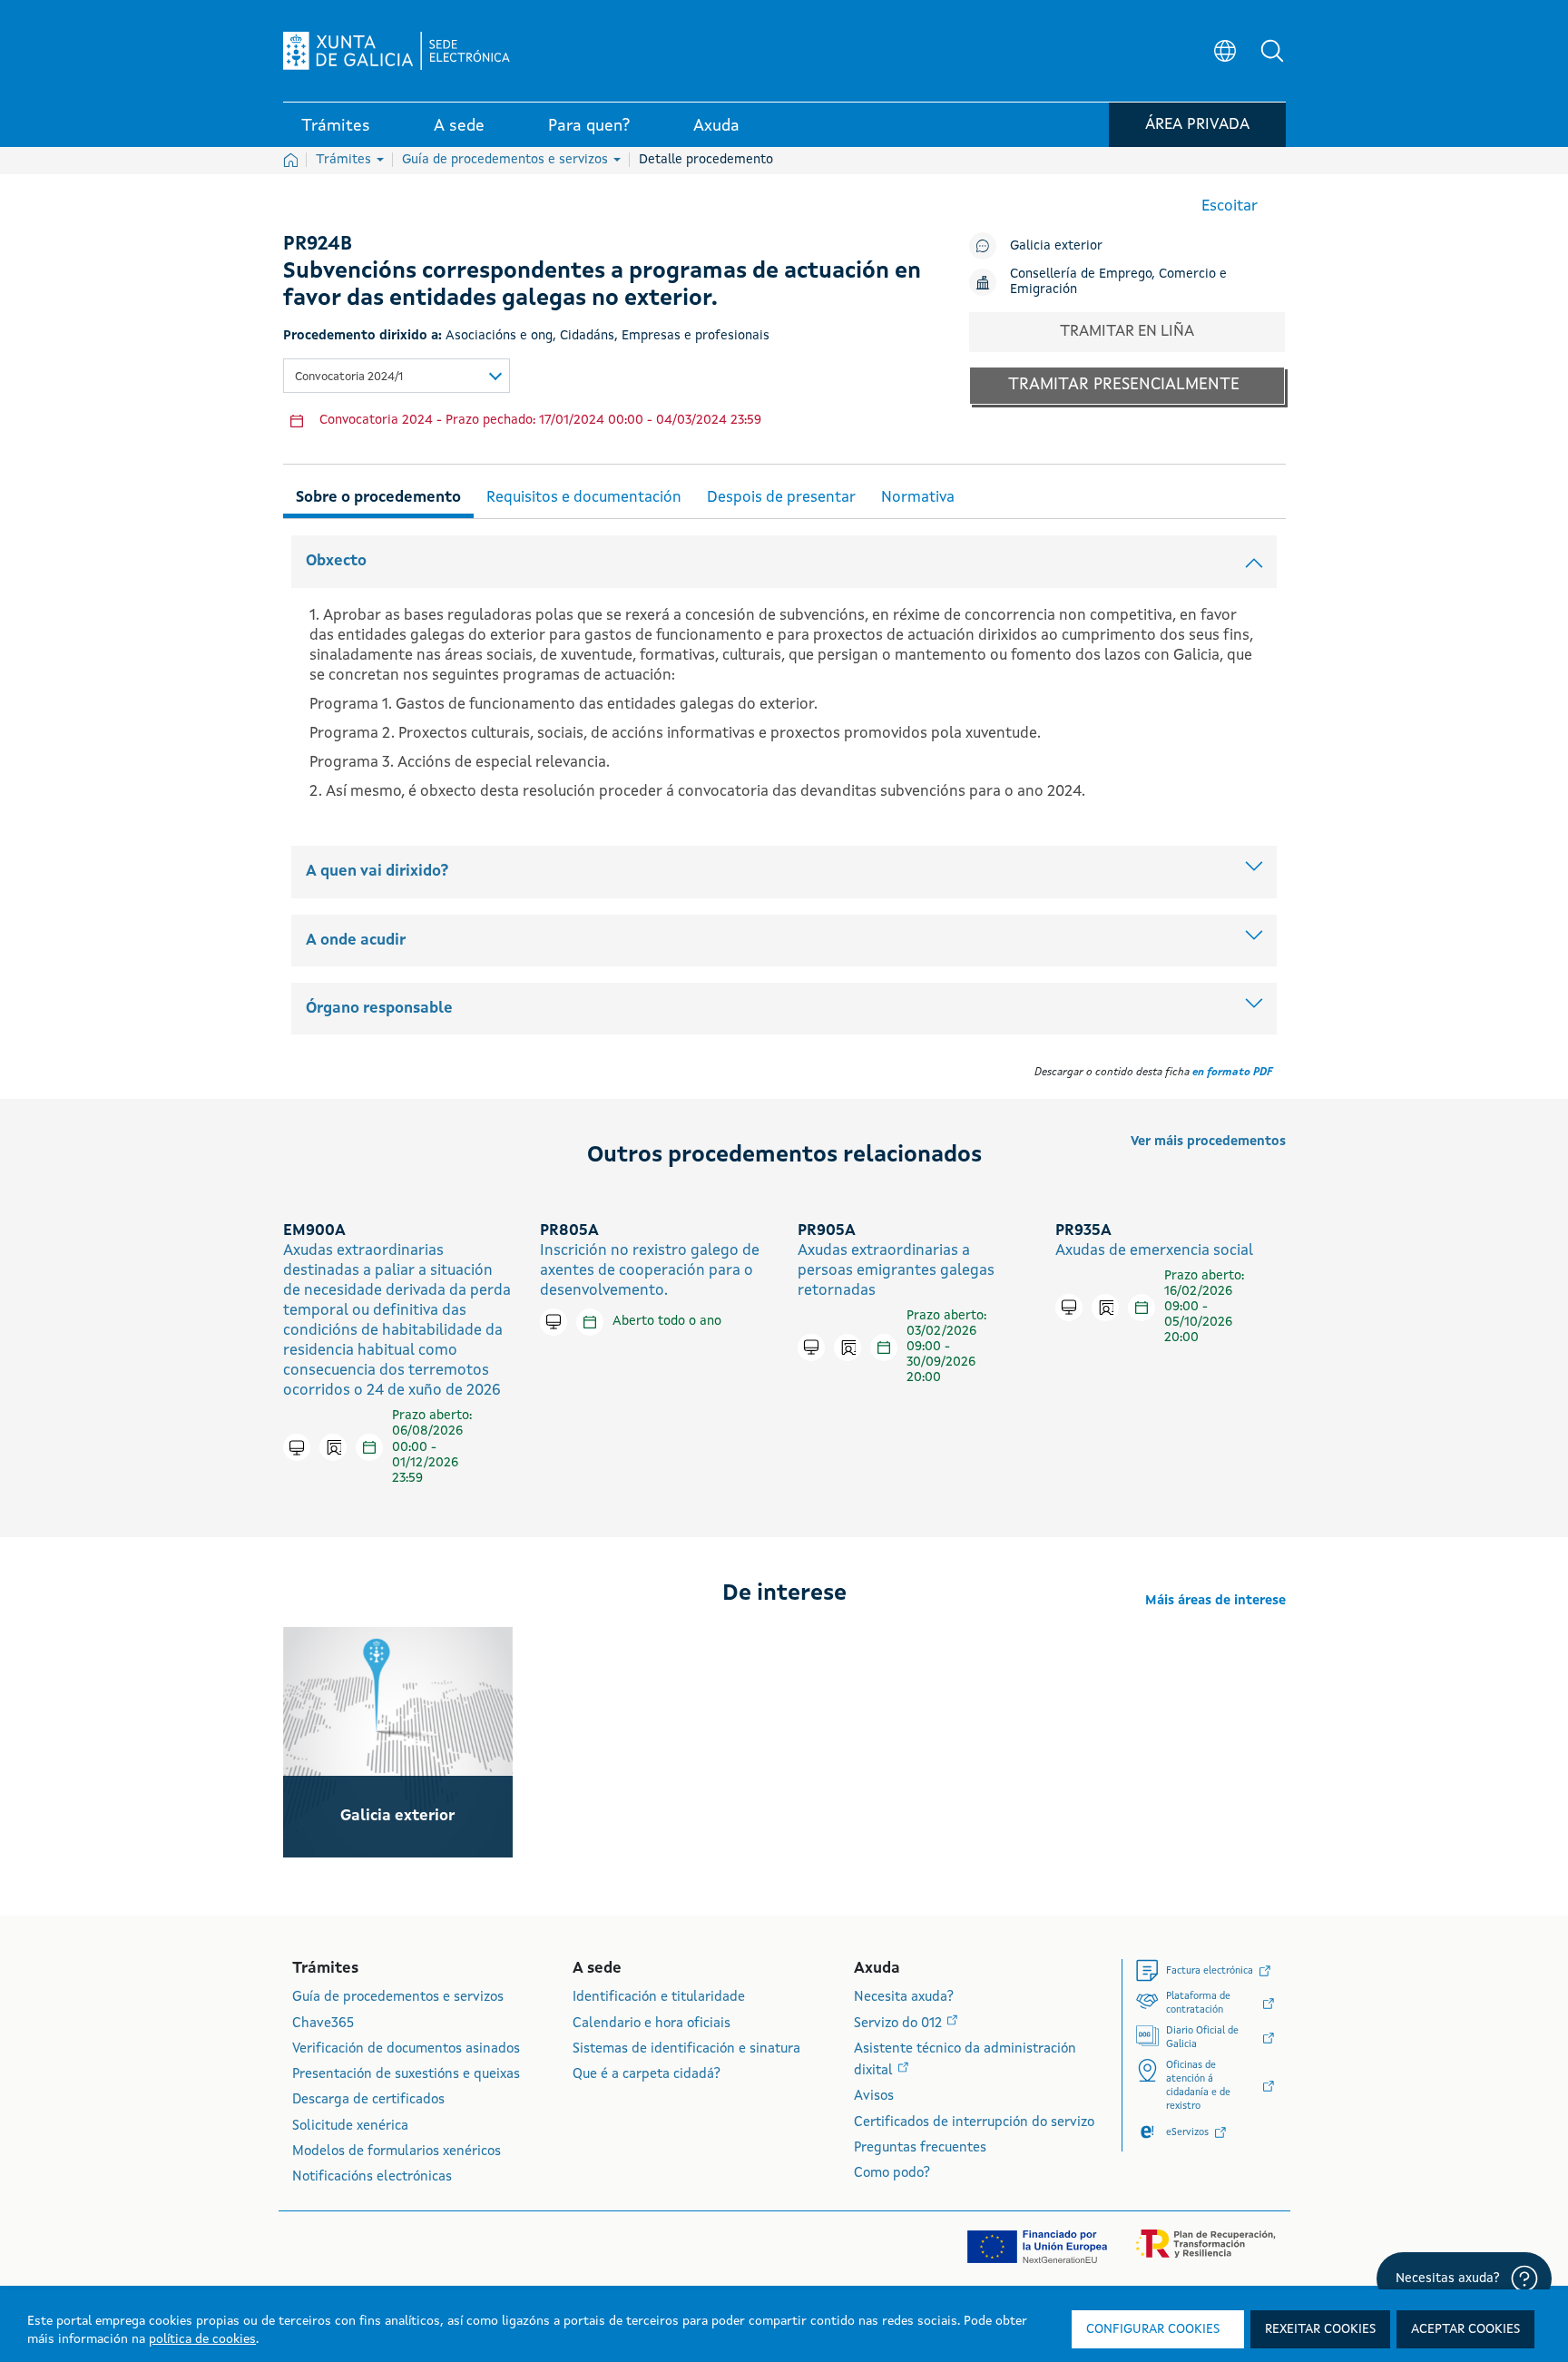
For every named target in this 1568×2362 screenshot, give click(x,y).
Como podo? (892, 2174)
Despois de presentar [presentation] (781, 498)
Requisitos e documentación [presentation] (584, 498)
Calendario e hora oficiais (652, 2024)
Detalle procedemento (706, 160)
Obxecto (336, 561)
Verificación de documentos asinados (406, 2049)
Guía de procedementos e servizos (507, 160)
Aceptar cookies (1465, 2329)
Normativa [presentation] (918, 498)
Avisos (874, 2097)
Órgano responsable (379, 1009)
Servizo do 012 (900, 2024)
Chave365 (323, 2024)
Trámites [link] (336, 126)
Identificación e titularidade (659, 1998)
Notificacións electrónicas (372, 2177)
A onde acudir (356, 941)
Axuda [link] (716, 126)
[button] (1272, 51)
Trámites (345, 160)
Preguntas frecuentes (920, 2148)
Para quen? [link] (589, 126)
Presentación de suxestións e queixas (406, 2075)
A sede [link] (459, 126)
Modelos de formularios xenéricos (397, 2152)
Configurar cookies (1153, 2329)
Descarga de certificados (368, 2100)
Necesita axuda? (904, 1998)
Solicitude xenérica (350, 2127)
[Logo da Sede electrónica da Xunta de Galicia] (397, 51)
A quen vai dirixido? (377, 872)
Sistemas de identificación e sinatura (686, 2049)
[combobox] (397, 376)
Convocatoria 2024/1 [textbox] (349, 377)
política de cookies (202, 2339)
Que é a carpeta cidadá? (647, 2075)
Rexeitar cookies (1320, 2329)
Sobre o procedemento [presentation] (378, 498)
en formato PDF (1232, 1073)
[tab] (378, 495)
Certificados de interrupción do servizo (974, 2123)
